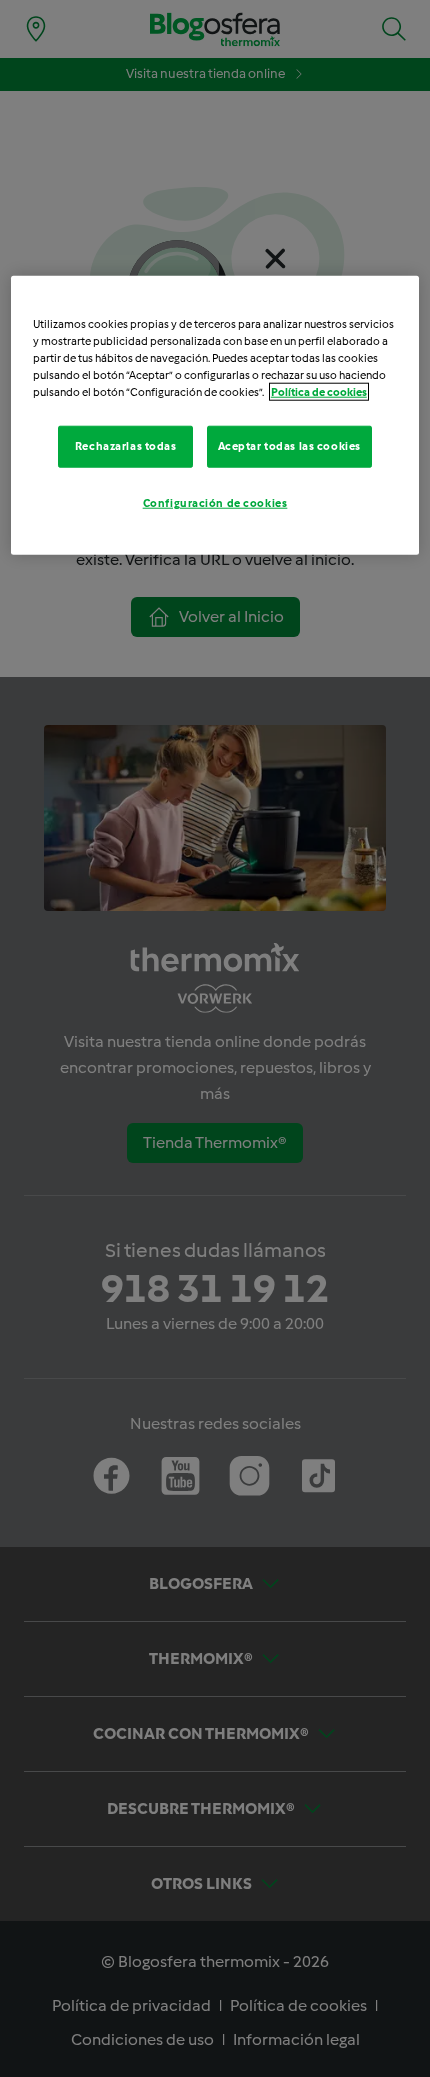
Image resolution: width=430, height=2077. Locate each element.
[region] (215, 414)
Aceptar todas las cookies (289, 446)
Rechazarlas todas (126, 446)
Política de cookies (319, 392)
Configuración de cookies (215, 502)
